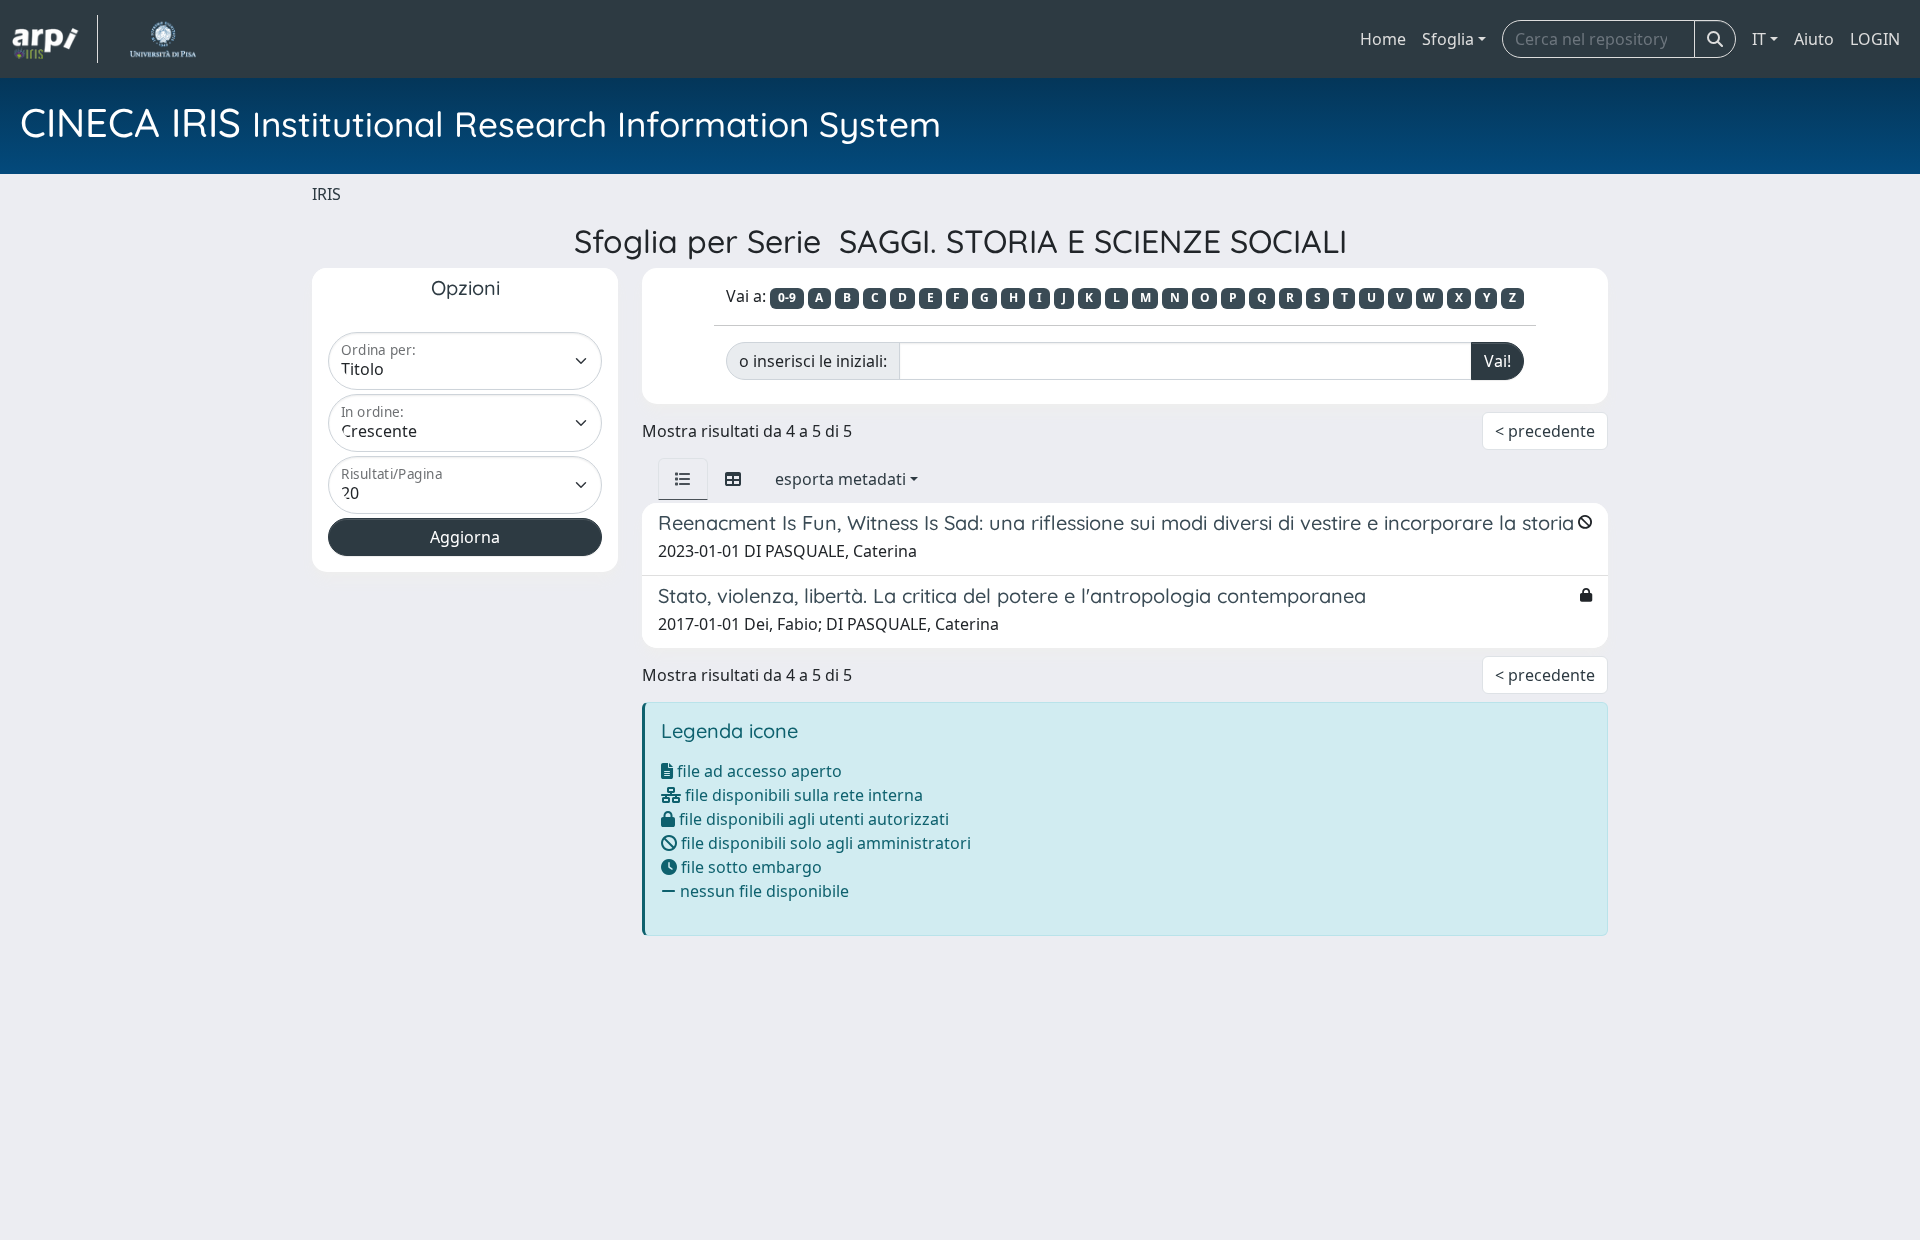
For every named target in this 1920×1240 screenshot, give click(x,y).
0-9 (787, 297)
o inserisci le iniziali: (813, 361)
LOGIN (1875, 39)
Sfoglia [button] (1448, 39)
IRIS (326, 194)
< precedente (1545, 431)
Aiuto (1814, 39)
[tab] (683, 479)
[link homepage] (55, 39)
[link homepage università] (162, 39)
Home (1383, 39)
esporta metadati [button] (840, 479)
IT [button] (1759, 39)
